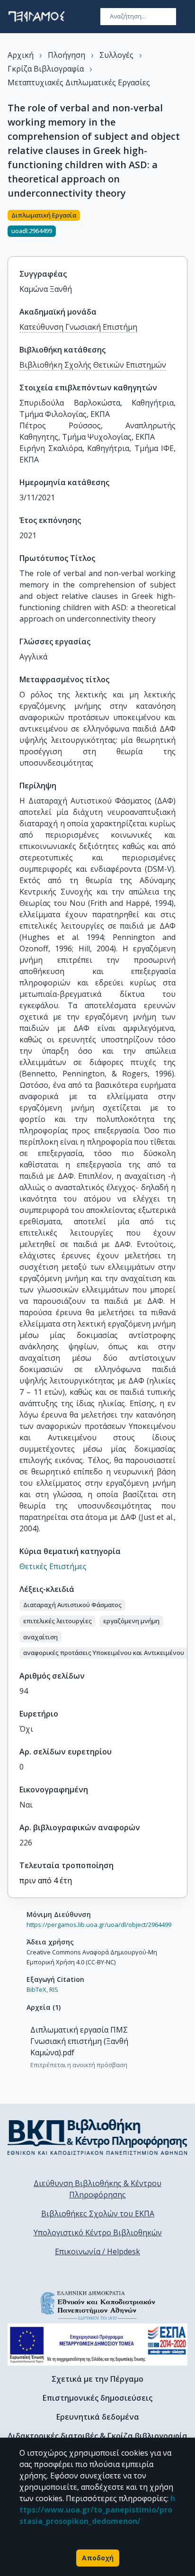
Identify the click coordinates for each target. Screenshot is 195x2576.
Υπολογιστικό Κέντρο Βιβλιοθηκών (98, 2233)
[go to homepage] (36, 17)
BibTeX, (37, 1989)
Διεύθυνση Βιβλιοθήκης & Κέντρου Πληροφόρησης (97, 2189)
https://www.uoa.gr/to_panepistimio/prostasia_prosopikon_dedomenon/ (97, 2510)
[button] (72, 1605)
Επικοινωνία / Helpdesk (97, 2251)
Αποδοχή (98, 2558)
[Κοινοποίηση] (184, 227)
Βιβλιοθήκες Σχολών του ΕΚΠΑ (98, 2214)
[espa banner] (97, 2345)
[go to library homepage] (97, 2137)
